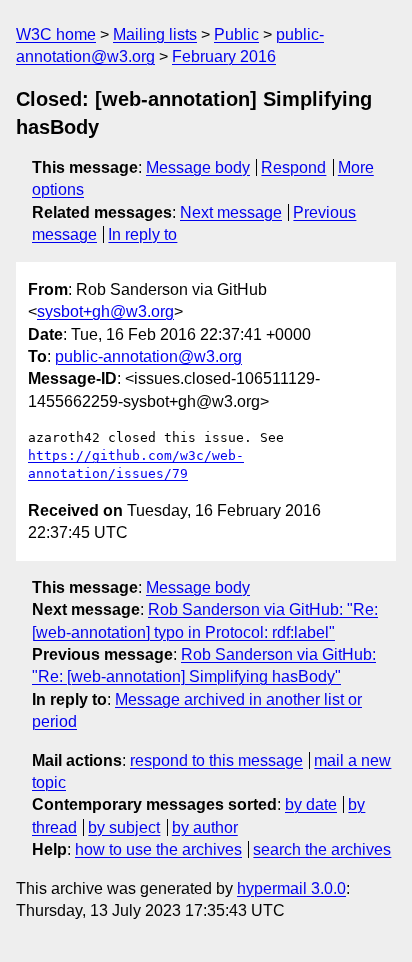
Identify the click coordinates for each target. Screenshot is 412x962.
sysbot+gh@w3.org (105, 311)
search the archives (322, 849)
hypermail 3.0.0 (291, 888)
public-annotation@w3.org (148, 356)
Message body (198, 167)
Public (236, 34)
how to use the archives (158, 849)
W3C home (56, 34)
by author (205, 827)
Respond (293, 167)
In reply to (142, 234)
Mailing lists (155, 34)
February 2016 (224, 56)
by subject (124, 827)
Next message (231, 212)
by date (311, 804)
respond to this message (216, 760)
